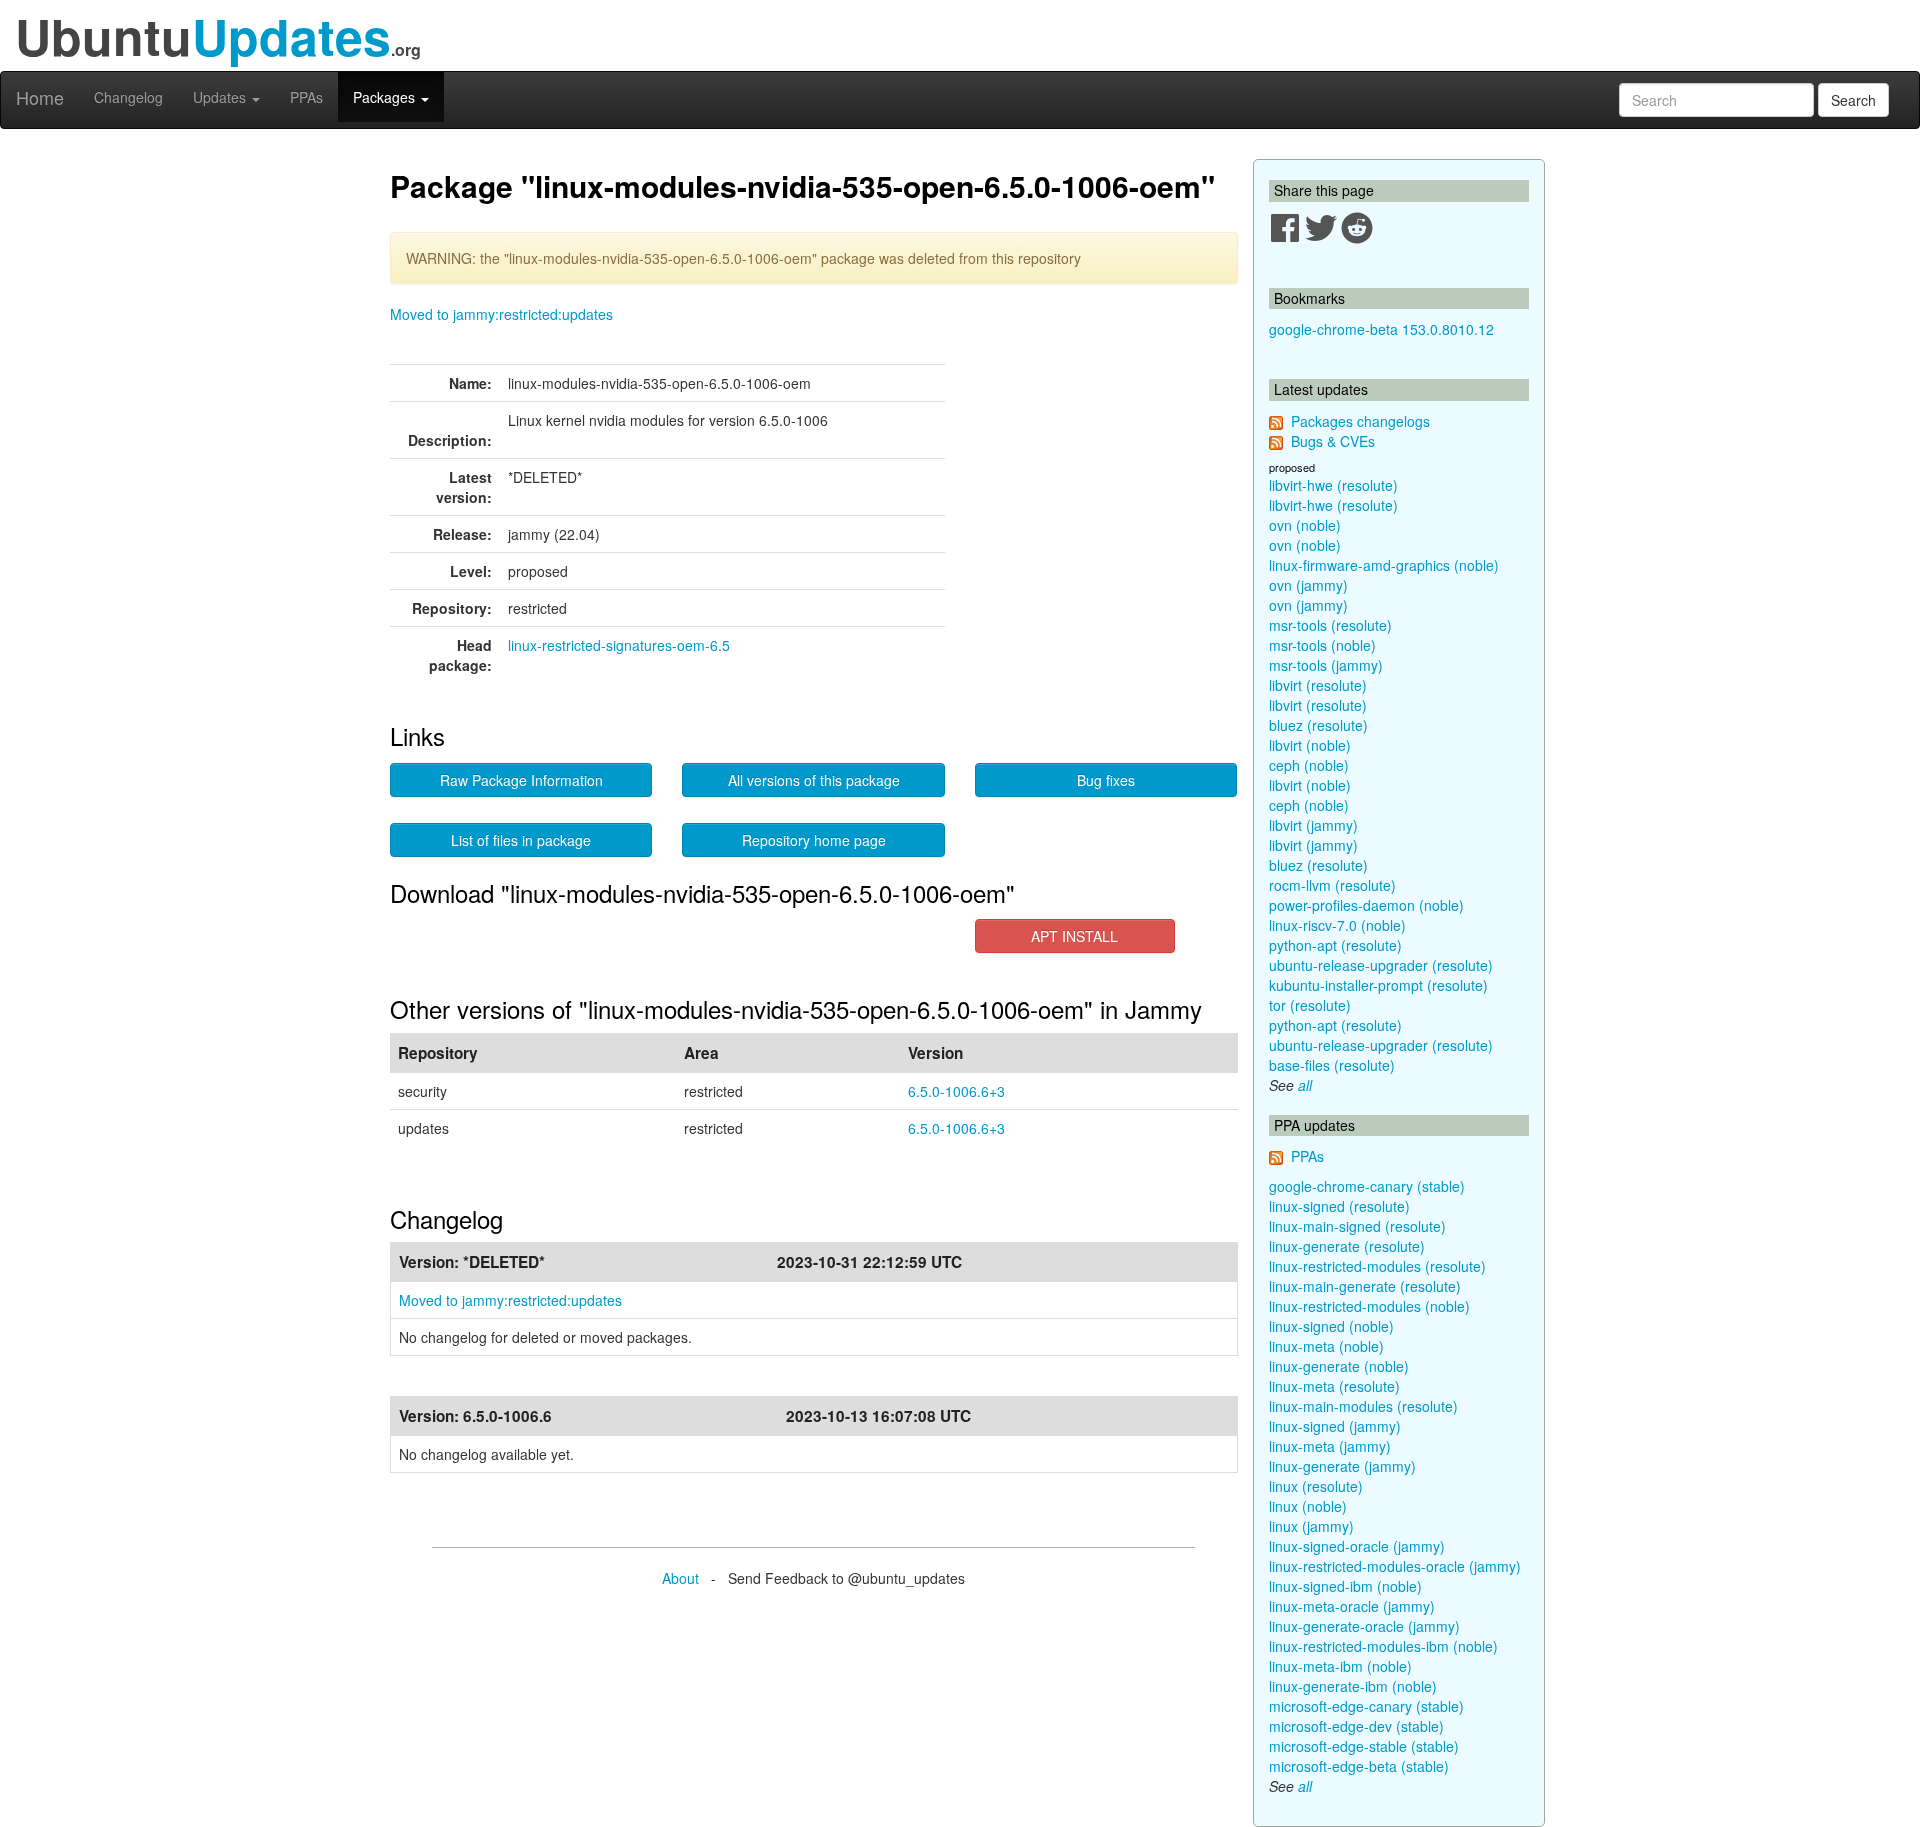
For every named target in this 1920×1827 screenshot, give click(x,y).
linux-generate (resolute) (1347, 1246)
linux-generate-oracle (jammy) (1364, 1626)
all (1305, 1085)
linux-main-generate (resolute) (1365, 1286)
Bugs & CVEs (1333, 441)
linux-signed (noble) (1331, 1326)
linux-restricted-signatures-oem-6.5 (619, 645)
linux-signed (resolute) (1339, 1206)
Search (1853, 100)
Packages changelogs (1360, 421)
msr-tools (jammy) (1326, 665)
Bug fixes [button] (1106, 780)
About (680, 1578)
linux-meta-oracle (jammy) (1352, 1606)
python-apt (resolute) (1335, 945)
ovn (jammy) (1308, 585)
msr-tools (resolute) (1330, 625)
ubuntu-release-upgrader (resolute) (1381, 965)
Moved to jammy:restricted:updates (501, 314)
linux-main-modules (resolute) (1363, 1406)
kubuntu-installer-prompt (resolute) (1378, 985)
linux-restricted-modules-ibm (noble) (1383, 1646)
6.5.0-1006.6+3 (956, 1091)
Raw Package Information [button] (521, 780)
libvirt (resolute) (1318, 685)
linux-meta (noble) (1326, 1346)
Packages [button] (386, 97)
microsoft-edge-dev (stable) (1356, 1726)
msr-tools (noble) (1322, 645)
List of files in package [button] (521, 840)
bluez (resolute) (1318, 725)
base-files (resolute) (1332, 1065)
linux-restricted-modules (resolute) (1377, 1266)
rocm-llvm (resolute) (1332, 885)
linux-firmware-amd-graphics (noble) (1384, 565)
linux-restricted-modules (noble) (1369, 1306)
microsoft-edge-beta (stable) (1359, 1766)
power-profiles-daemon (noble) (1366, 905)
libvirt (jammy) (1313, 825)
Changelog (128, 97)
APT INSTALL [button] (1074, 936)
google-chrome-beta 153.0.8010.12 (1381, 329)
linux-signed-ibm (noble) (1345, 1586)
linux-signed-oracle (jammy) (1357, 1546)
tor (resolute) (1310, 1005)
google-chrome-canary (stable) (1367, 1186)
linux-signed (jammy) (1335, 1426)
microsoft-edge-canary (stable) (1366, 1706)
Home (40, 97)
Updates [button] (221, 97)
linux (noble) (1308, 1506)
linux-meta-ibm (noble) (1340, 1666)
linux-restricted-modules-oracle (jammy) (1395, 1566)
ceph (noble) (1309, 765)
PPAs (306, 97)
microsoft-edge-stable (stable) (1364, 1746)
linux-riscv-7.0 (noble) (1337, 925)
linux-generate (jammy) (1342, 1466)
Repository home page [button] (814, 840)
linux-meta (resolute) (1334, 1386)
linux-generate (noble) (1339, 1366)
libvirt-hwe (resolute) (1333, 485)
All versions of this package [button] (814, 780)
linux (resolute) (1316, 1486)
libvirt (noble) (1310, 745)
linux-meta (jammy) (1330, 1446)
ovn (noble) (1305, 525)
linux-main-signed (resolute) (1357, 1226)
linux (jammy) (1311, 1526)
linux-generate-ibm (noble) (1353, 1686)
